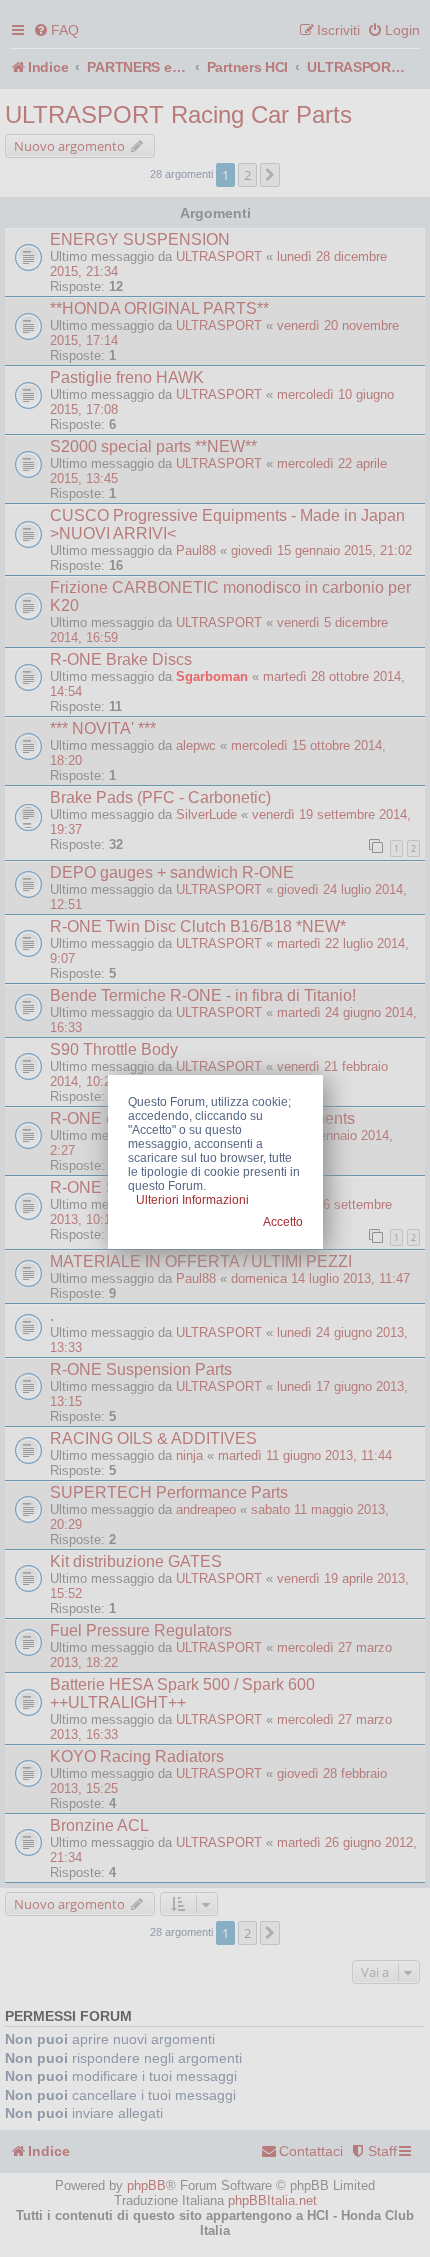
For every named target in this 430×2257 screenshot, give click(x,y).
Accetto (283, 1222)
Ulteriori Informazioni (192, 1200)
